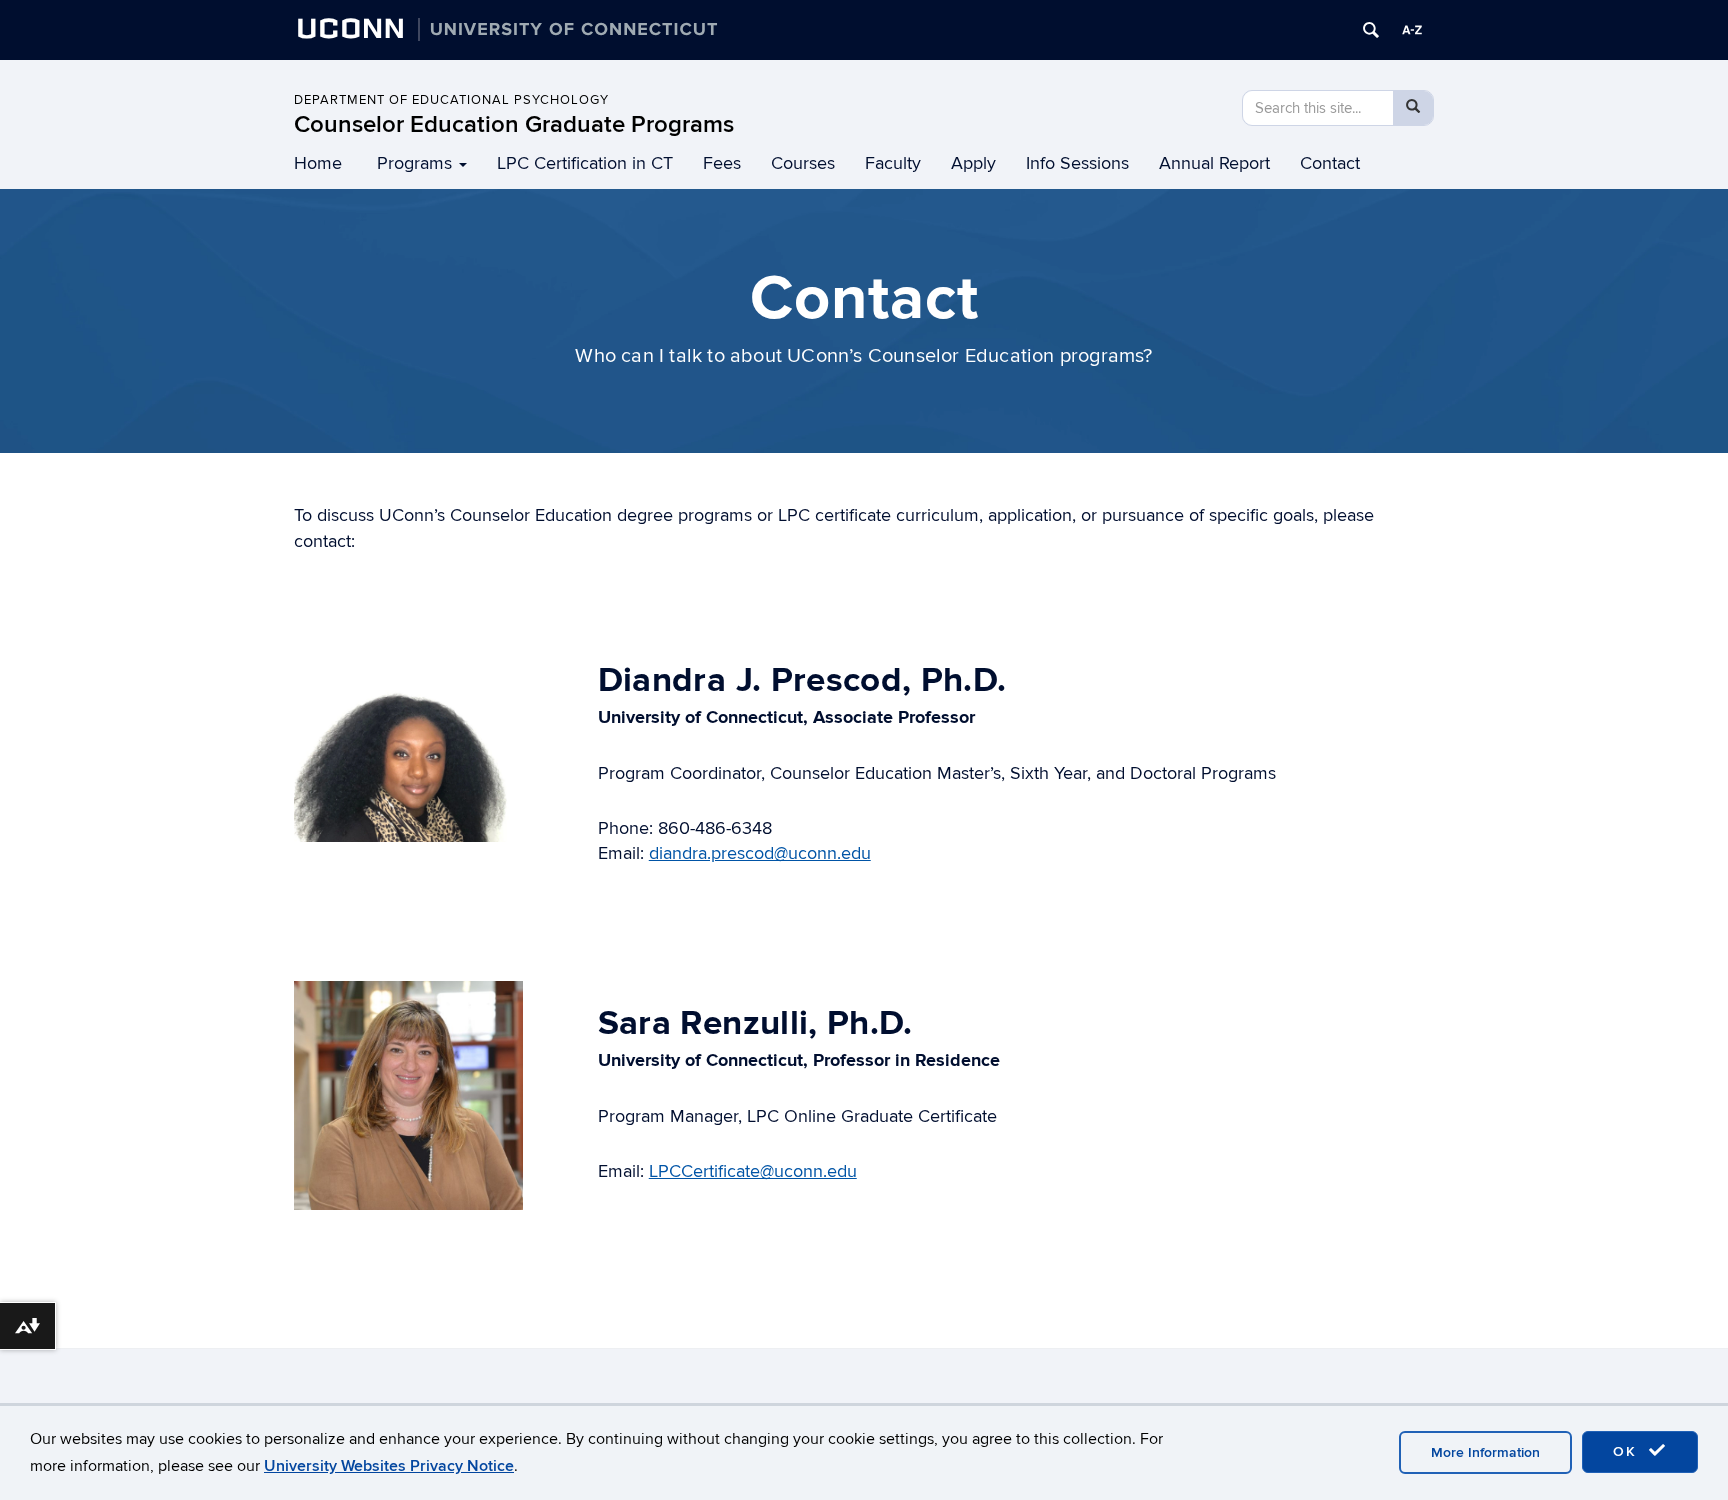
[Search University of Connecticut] (1371, 30)
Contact (1330, 163)
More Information (1485, 1452)
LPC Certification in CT (585, 163)
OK (1628, 1451)
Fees (722, 163)
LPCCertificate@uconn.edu (753, 1171)
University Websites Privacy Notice (389, 1466)
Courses (803, 163)
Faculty (893, 163)
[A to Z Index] (1412, 30)
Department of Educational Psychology (451, 100)
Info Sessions (1077, 163)
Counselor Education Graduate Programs (514, 124)
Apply (973, 163)
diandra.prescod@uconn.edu (760, 853)
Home (318, 163)
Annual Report (1214, 163)
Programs (414, 163)
